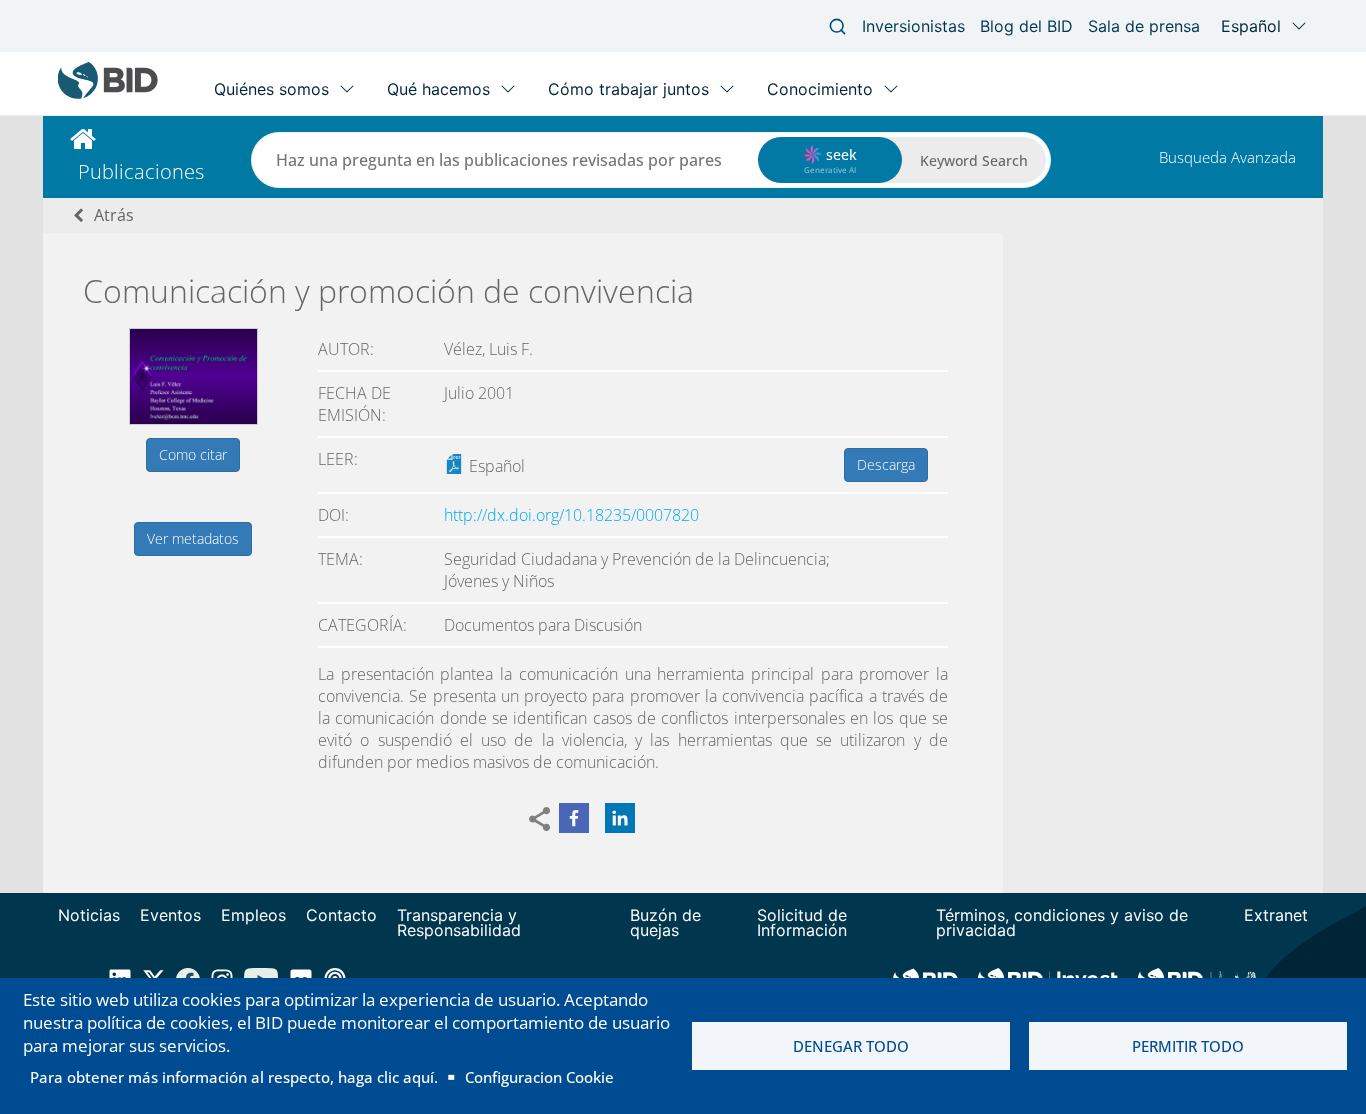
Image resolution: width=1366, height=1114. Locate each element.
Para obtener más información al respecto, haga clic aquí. (234, 1077)
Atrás (114, 215)
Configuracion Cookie (539, 1077)
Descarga (886, 464)
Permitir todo (1188, 1046)
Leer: (338, 459)
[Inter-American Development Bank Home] (108, 94)
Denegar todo (851, 1046)
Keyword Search (974, 160)
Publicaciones (141, 171)
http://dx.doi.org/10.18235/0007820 (571, 515)
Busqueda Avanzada (1227, 157)
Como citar (193, 454)
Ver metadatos (193, 538)
